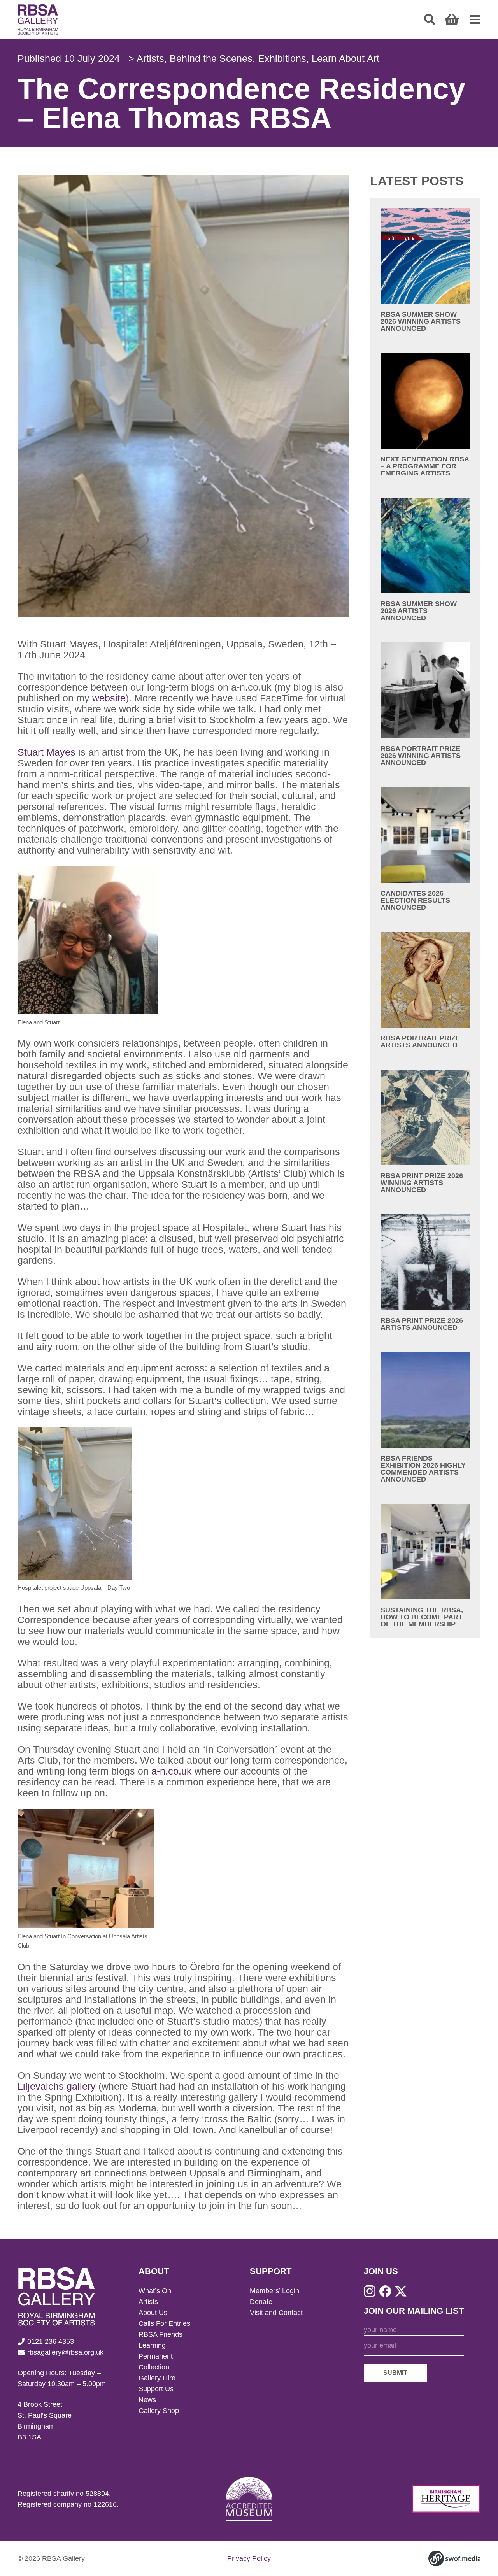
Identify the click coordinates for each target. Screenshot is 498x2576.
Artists (150, 58)
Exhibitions (282, 58)
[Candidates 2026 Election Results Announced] (425, 849)
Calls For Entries (164, 2323)
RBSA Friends (160, 2334)
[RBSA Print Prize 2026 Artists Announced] (425, 1273)
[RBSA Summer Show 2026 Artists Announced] (425, 559)
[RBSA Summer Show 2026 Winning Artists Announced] (425, 270)
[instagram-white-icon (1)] (370, 2291)
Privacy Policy (249, 2558)
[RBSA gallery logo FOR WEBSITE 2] (38, 19)
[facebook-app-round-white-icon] (385, 2291)
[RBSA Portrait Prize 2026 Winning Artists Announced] (425, 704)
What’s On (155, 2291)
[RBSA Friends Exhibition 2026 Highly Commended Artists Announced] (425, 1417)
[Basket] (452, 19)
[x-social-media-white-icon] (401, 2291)
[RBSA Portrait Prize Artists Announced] (425, 990)
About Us (153, 2313)
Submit (395, 2373)
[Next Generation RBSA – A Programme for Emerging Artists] (425, 415)
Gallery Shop (159, 2411)
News (147, 2400)
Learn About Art (345, 58)
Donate (261, 2302)
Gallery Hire (157, 2378)
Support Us (156, 2389)
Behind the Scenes (211, 58)
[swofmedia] (454, 2558)
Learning (152, 2345)
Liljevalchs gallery (57, 2086)
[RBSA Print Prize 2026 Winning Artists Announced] (425, 1131)
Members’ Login (274, 2291)
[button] (430, 19)
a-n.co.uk (172, 1771)
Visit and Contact (276, 2313)
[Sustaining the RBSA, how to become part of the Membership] (425, 1566)
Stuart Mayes (46, 752)
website (109, 698)
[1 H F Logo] (446, 2499)
